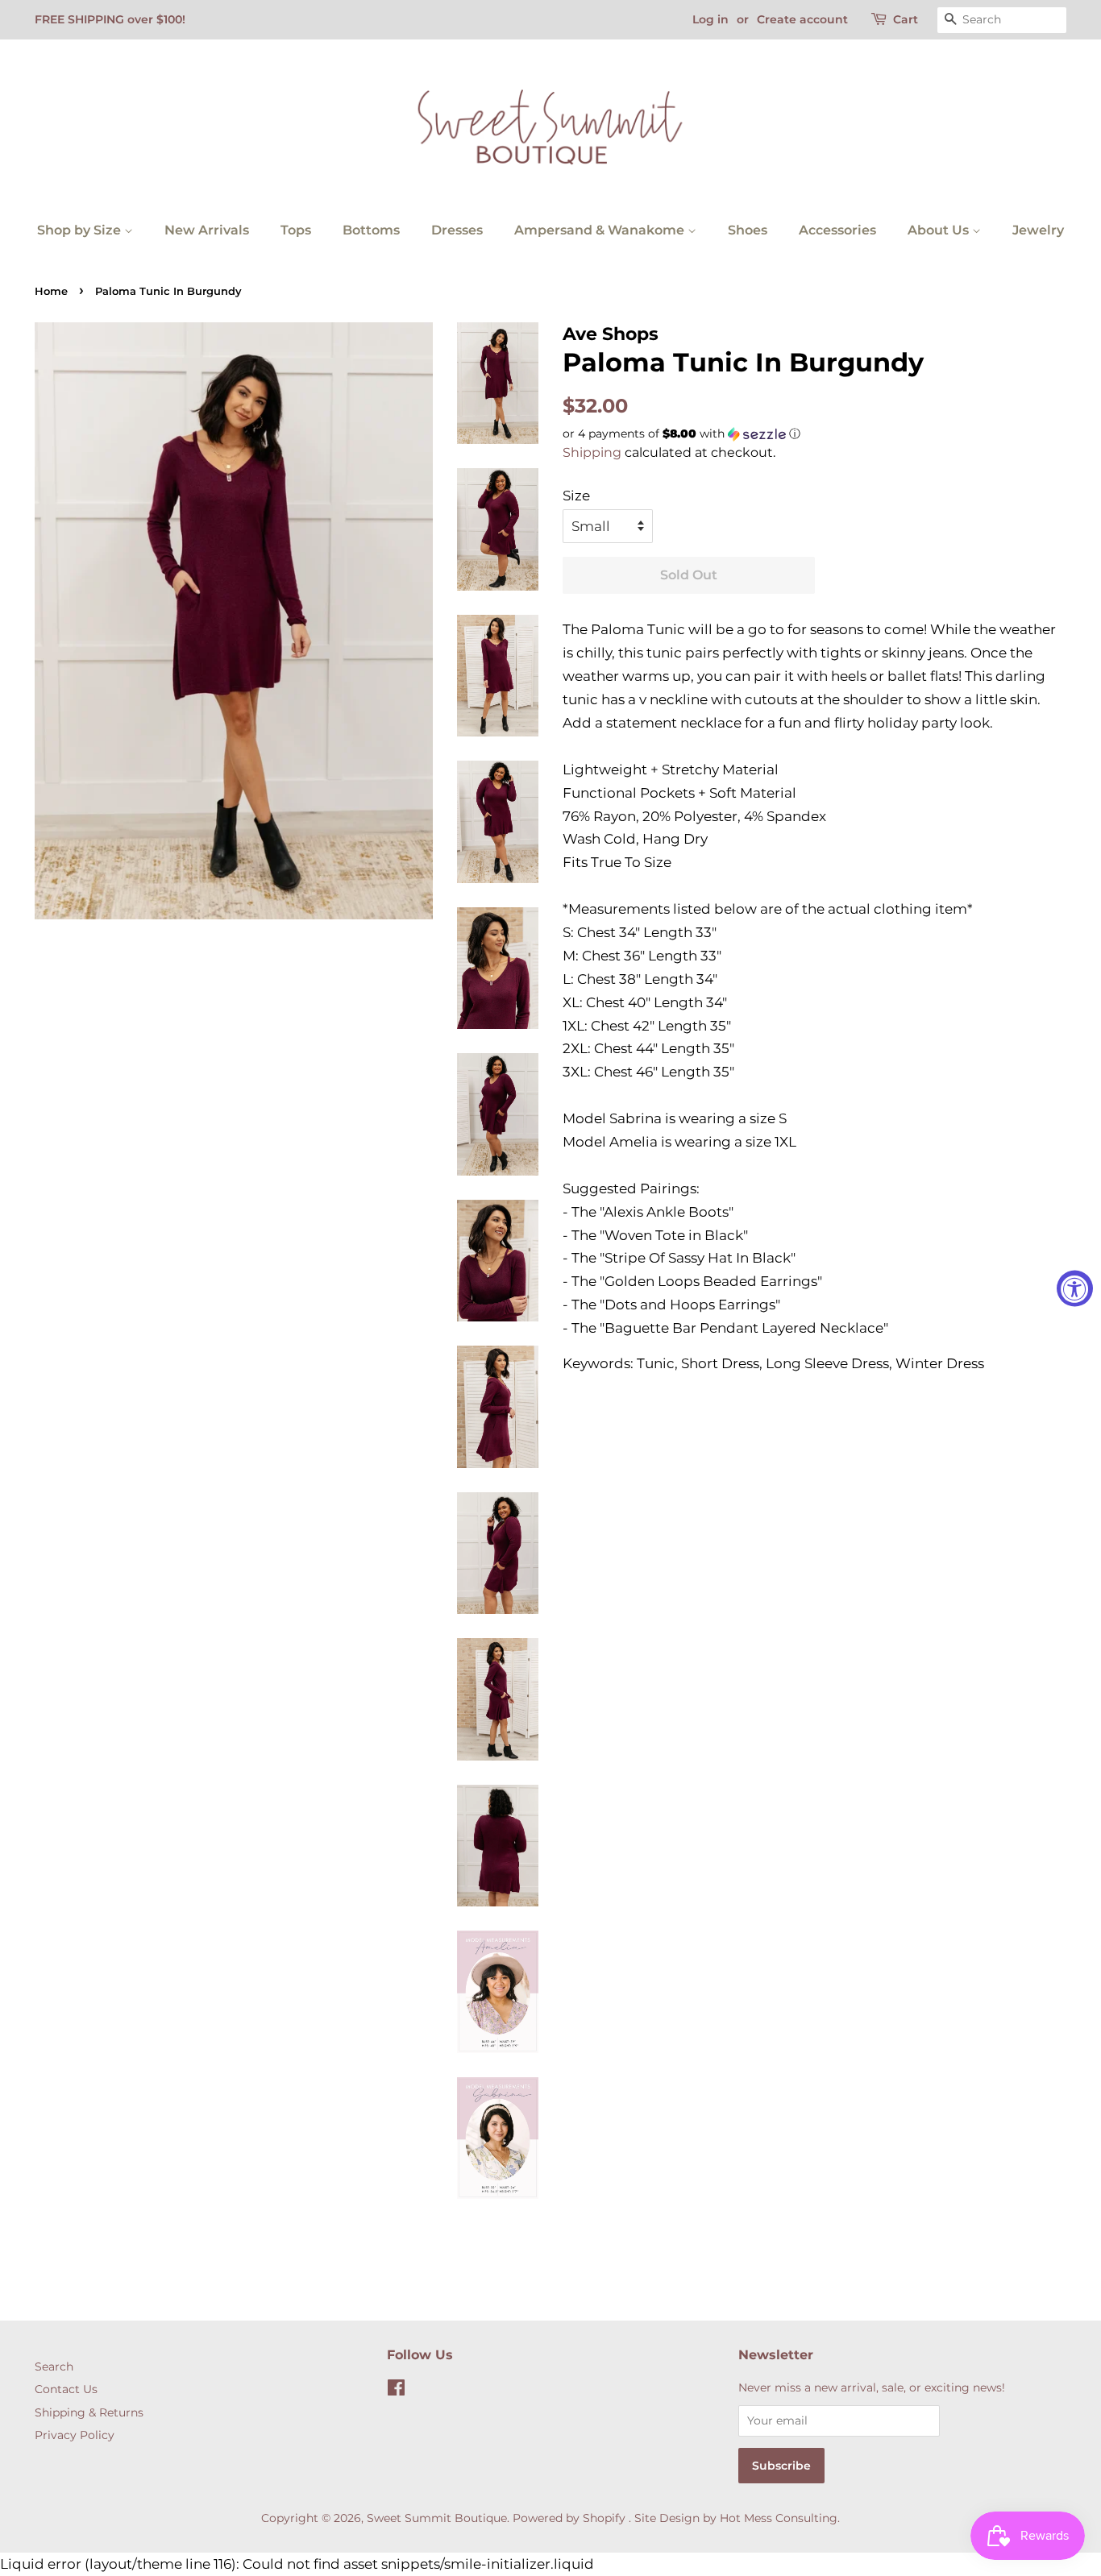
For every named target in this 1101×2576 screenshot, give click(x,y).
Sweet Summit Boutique (437, 2518)
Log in (710, 19)
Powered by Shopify (569, 2518)
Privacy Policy (75, 2435)
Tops (296, 230)
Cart (906, 19)
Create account (802, 19)
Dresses (457, 230)
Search (54, 2367)
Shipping (592, 452)
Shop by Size (81, 230)
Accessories (837, 230)
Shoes (748, 230)
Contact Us (66, 2389)
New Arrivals (207, 230)
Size (576, 496)
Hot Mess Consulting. (780, 2518)
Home (51, 291)
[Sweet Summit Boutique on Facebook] (396, 2391)
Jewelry (1038, 230)
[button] (814, 434)
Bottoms (371, 230)
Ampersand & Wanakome (601, 230)
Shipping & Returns (89, 2412)
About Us (940, 230)
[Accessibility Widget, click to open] (1075, 1288)
